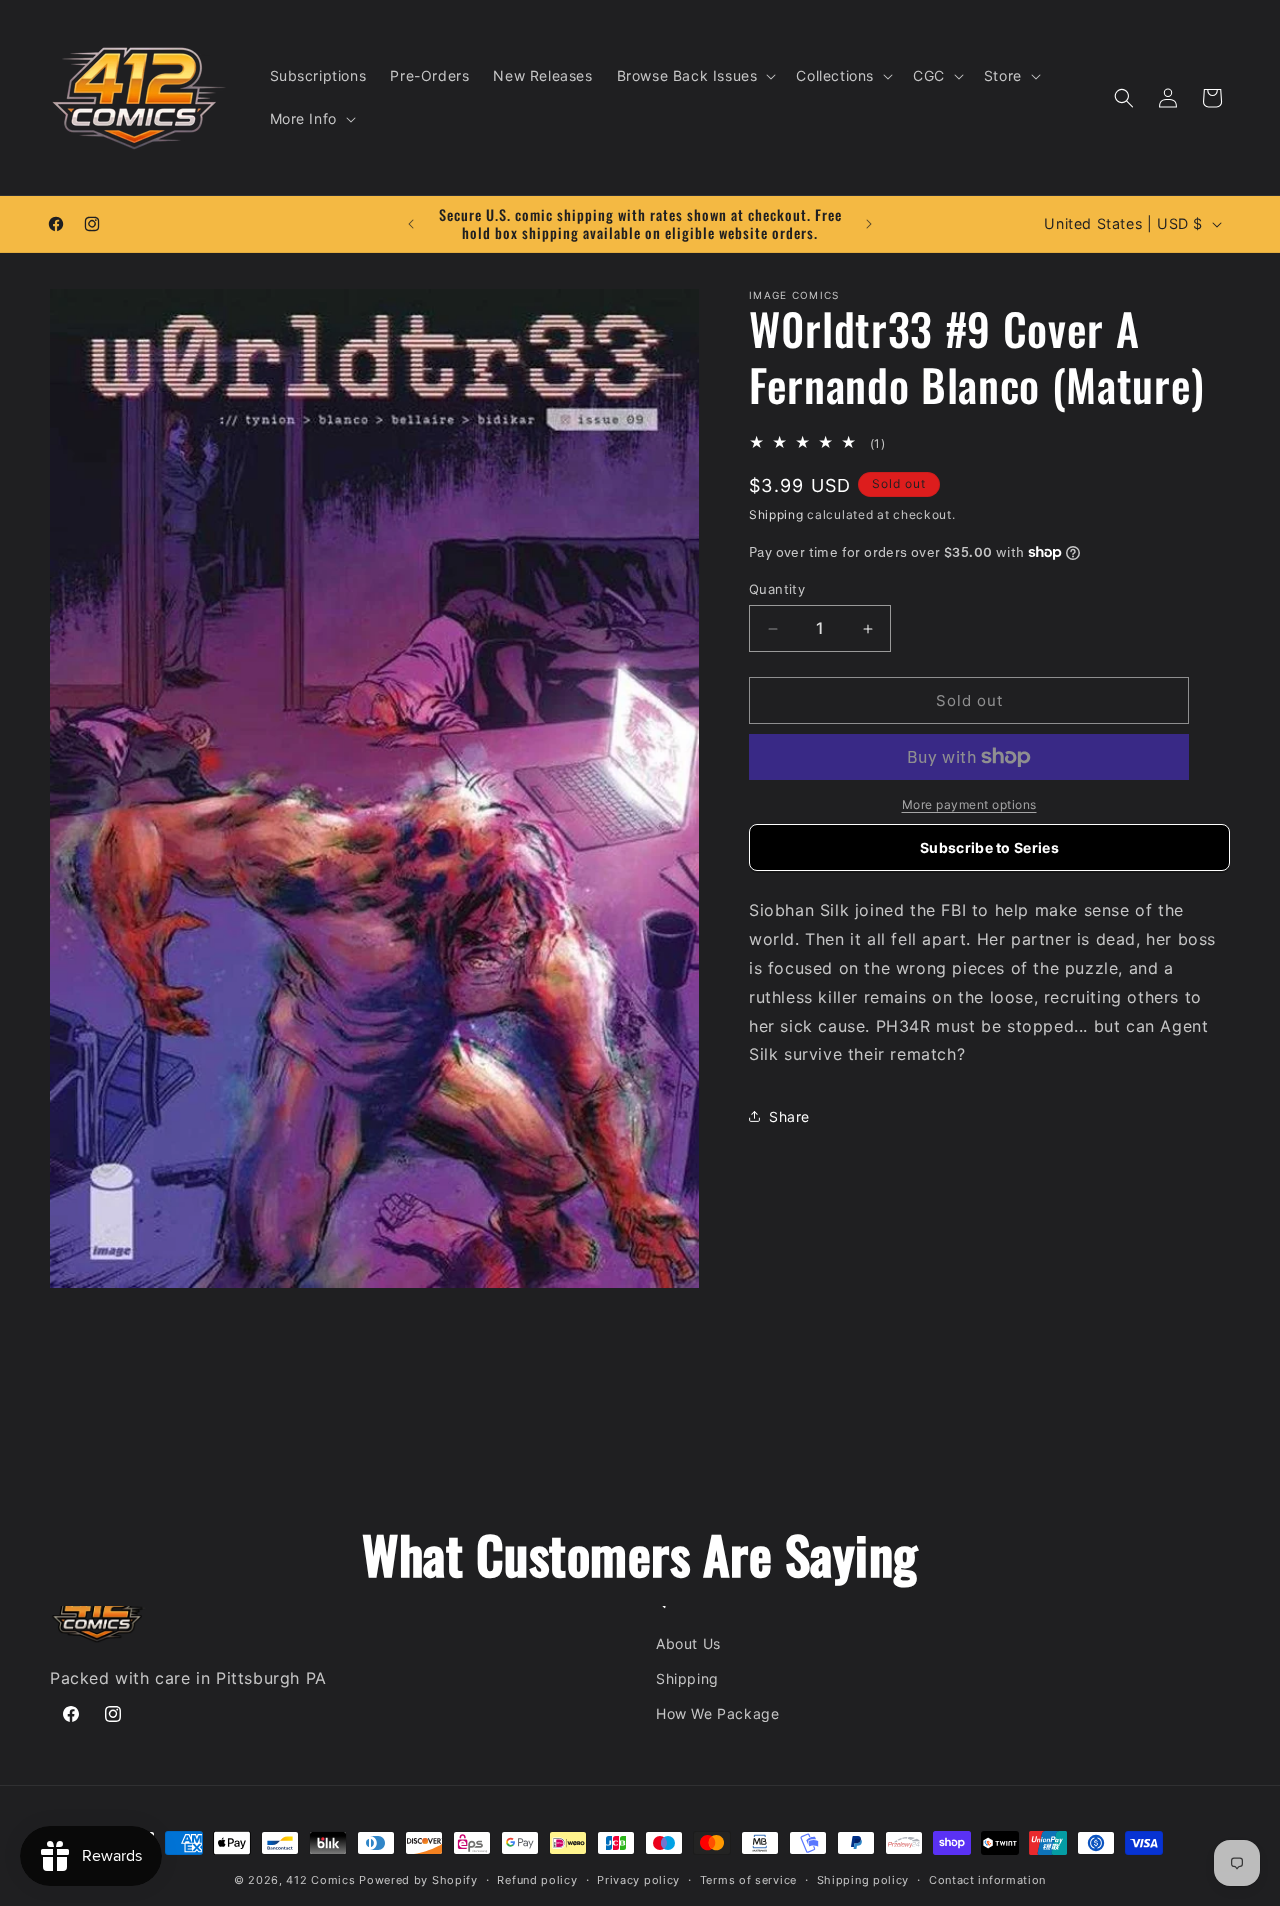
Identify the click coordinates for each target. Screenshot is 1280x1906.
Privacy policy (638, 1880)
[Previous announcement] (411, 224)
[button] (695, 76)
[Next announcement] (869, 224)
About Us (688, 1643)
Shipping (776, 514)
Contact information (987, 1880)
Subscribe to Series (989, 847)
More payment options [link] (969, 804)
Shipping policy (863, 1880)
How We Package (717, 1713)
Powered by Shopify (418, 1880)
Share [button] (789, 1116)
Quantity (777, 589)
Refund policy (537, 1880)
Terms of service (748, 1880)
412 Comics (320, 1880)
